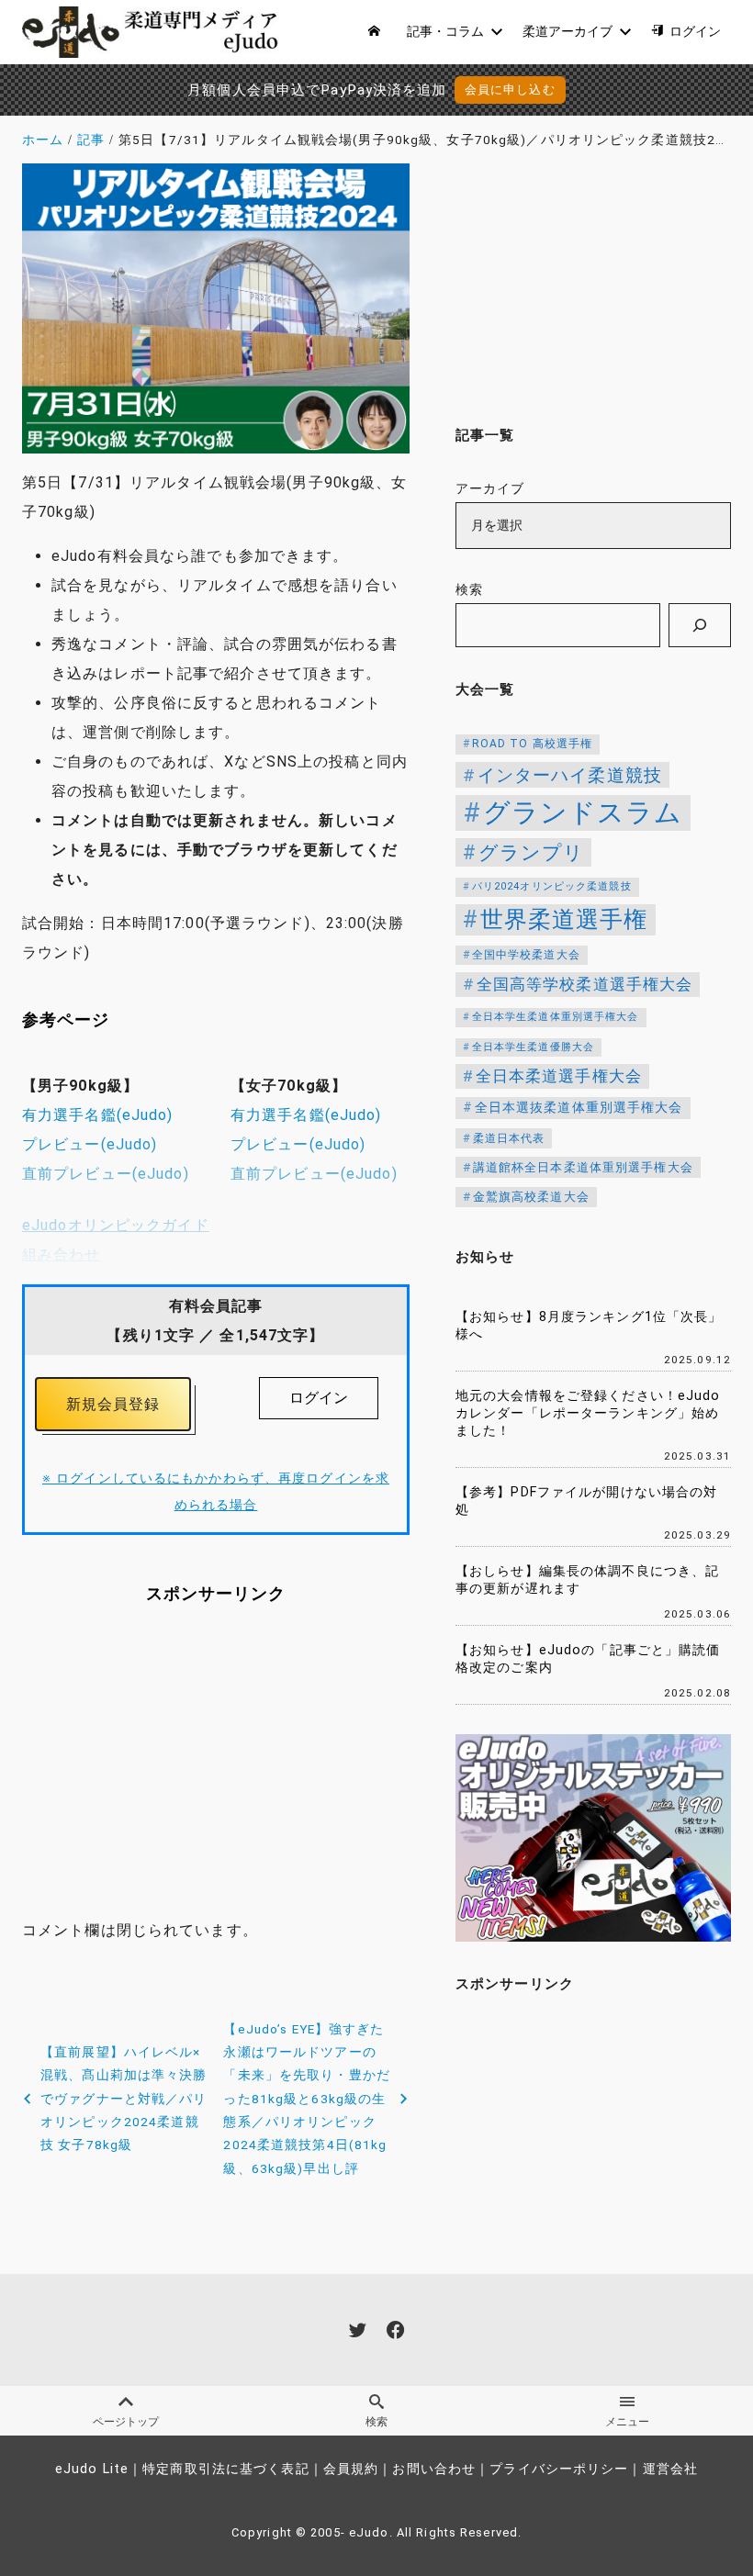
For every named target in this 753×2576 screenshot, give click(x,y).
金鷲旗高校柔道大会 (531, 1197)
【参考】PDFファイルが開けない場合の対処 (586, 1501)
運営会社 (670, 2469)
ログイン (319, 1398)
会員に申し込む (510, 90)
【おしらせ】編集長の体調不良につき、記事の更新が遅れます (587, 1580)
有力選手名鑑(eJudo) (98, 1115)
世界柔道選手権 (564, 919)
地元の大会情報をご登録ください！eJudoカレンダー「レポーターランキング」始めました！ (588, 1413)
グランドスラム (583, 812)
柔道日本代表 (509, 1138)
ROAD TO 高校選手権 (533, 744)
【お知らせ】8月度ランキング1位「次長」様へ (589, 1326)
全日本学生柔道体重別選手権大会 (556, 1017)
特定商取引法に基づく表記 (225, 2469)
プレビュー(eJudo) (90, 1144)
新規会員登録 (113, 1404)
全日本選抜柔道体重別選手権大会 (579, 1108)
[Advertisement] (216, 1774)
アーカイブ (490, 489)
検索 (469, 590)
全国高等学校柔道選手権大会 (585, 984)
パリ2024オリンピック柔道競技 (552, 886)
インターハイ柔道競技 (570, 775)
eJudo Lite (92, 2469)
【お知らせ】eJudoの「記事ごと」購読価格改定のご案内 (588, 1659)
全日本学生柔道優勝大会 (533, 1047)
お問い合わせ (434, 2469)
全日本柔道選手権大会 (559, 1076)
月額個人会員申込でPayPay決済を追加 (317, 90)
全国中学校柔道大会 (526, 955)
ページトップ (126, 2422)
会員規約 (351, 2469)
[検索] (700, 625)
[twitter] (358, 2330)
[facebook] (395, 2330)
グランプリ (532, 852)
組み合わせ (62, 1254)
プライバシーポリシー (559, 2469)
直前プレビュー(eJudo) (106, 1174)
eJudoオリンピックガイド (116, 1225)
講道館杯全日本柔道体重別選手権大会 (583, 1167)
